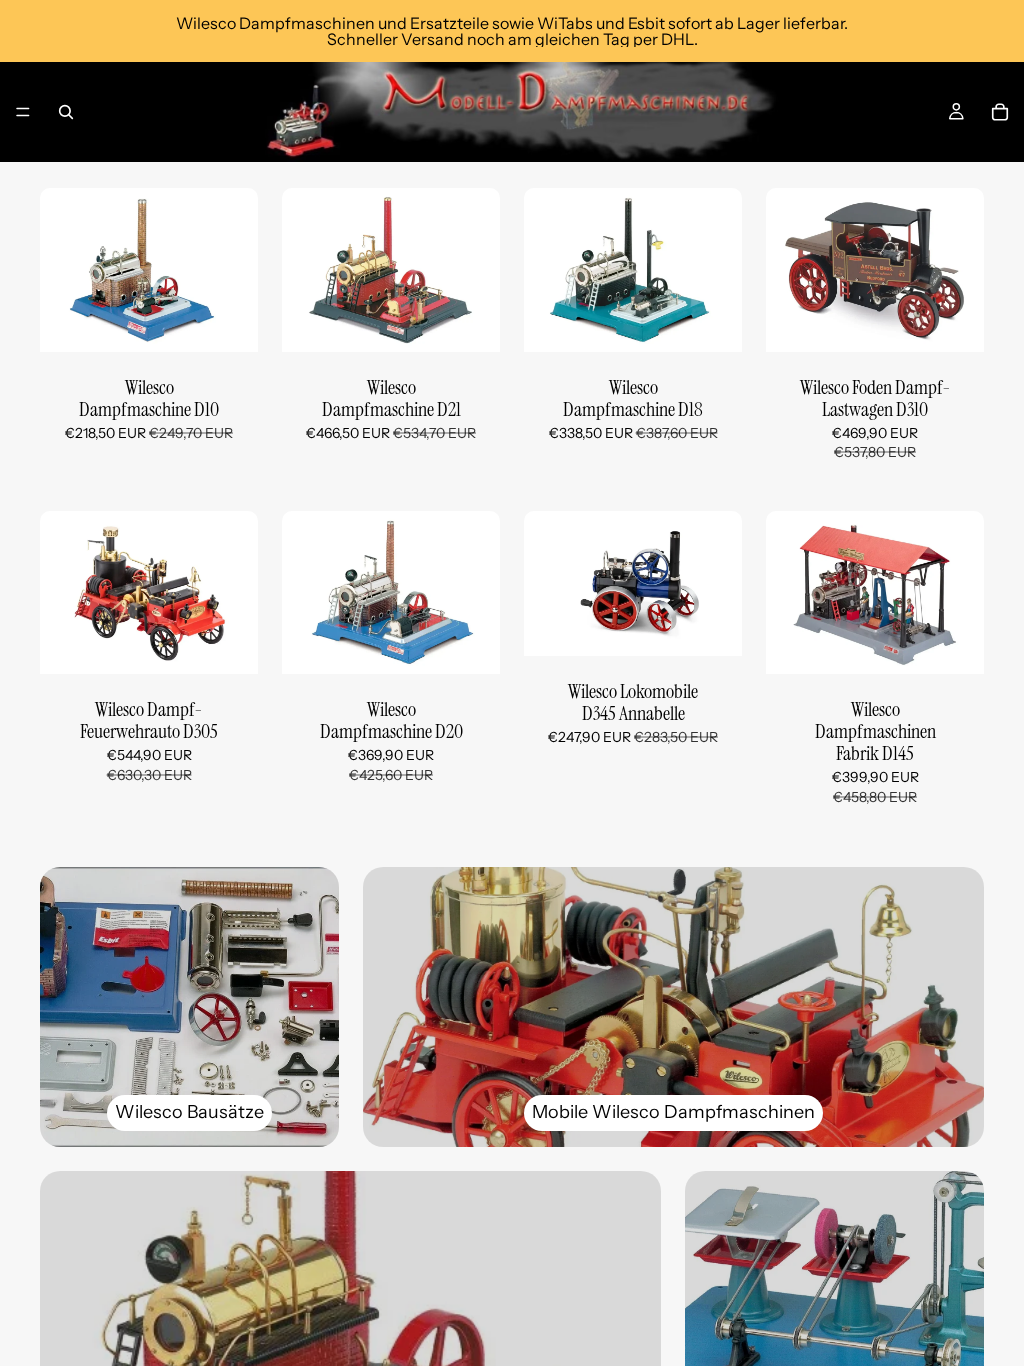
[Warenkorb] (1000, 112)
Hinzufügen (244, 320)
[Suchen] (66, 112)
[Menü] (23, 112)
